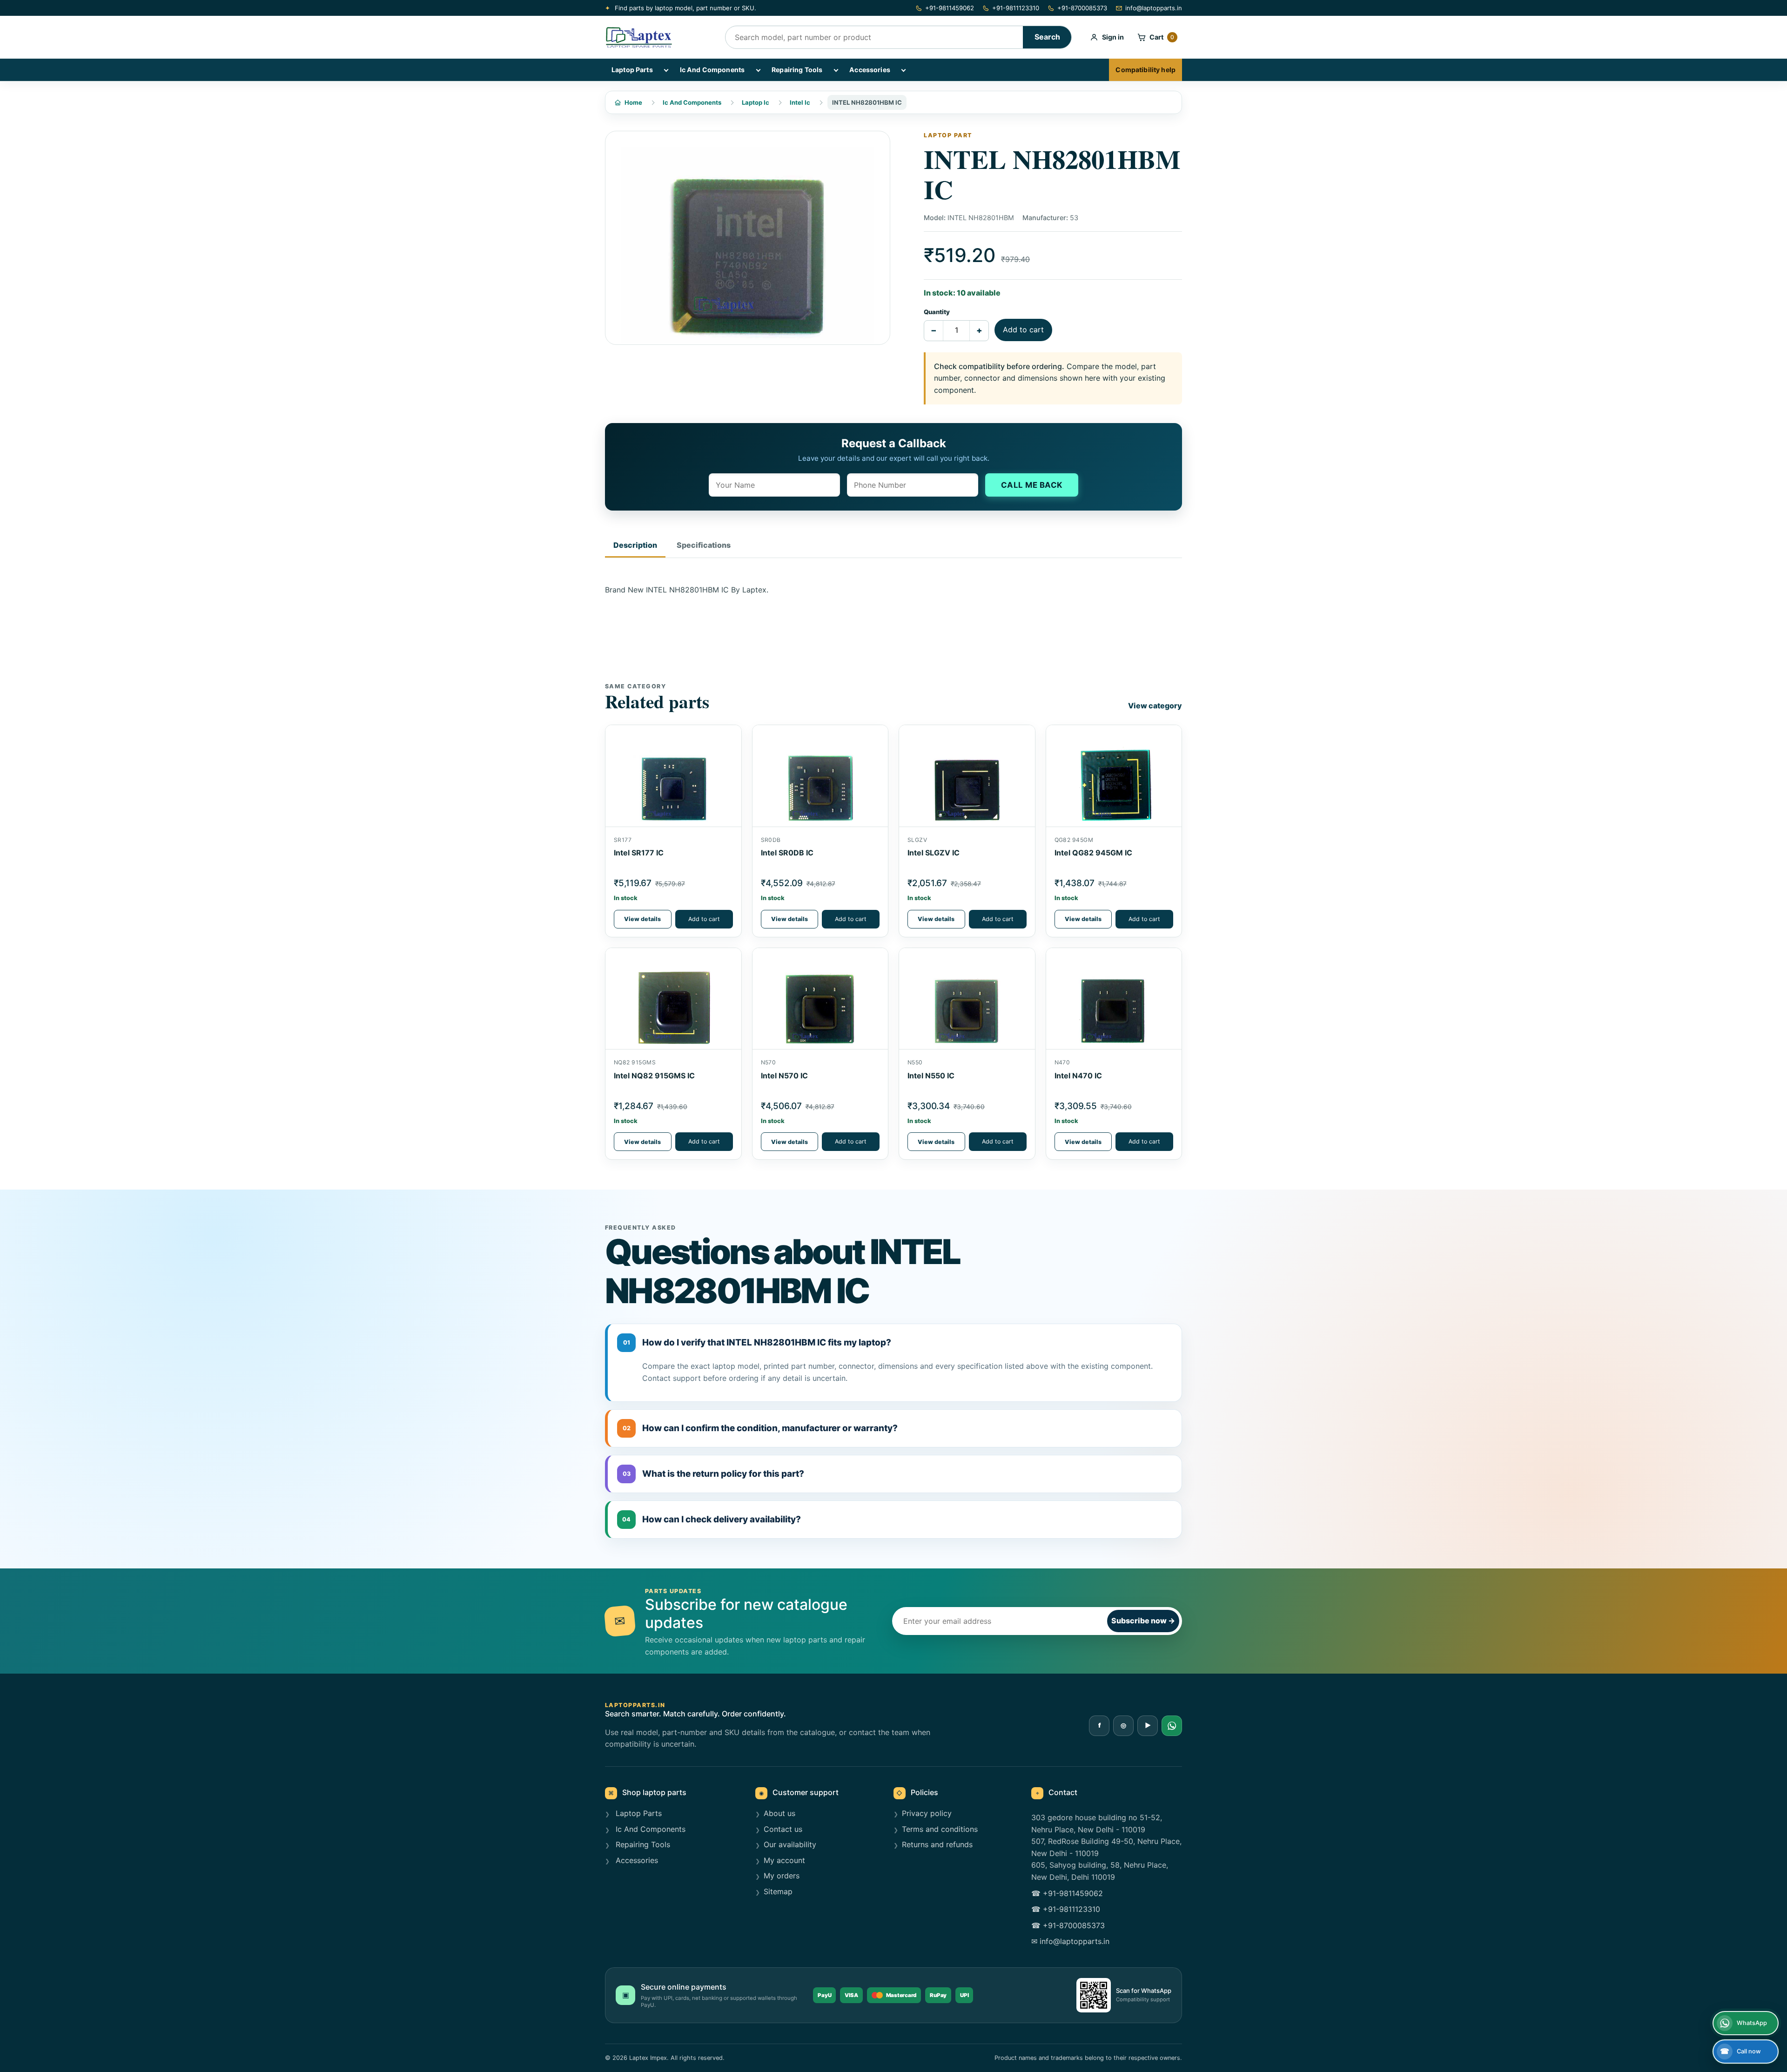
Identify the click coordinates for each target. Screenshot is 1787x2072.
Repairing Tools (797, 70)
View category (1155, 706)
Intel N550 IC (931, 1076)
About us (779, 1813)
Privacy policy (927, 1813)
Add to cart (1023, 330)
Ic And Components (712, 70)
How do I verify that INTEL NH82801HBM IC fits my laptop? (757, 1342)
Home (633, 102)
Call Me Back (1032, 485)
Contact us (783, 1829)
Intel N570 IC (784, 1076)
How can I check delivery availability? (712, 1519)
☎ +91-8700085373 (1068, 1925)
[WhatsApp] (1172, 1726)
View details (642, 919)
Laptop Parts (632, 70)
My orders (782, 1876)
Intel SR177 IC (639, 853)
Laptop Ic (756, 102)
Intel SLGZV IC (934, 853)
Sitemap (778, 1891)
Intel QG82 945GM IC (1093, 853)
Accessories (870, 70)
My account (784, 1860)
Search (1047, 37)
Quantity (937, 312)
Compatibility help (1145, 70)
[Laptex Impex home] (658, 37)
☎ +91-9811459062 (1067, 1893)
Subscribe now (1143, 1621)
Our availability (790, 1844)
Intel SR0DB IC (787, 853)
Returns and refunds (937, 1844)
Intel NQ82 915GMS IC (654, 1076)
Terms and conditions (940, 1829)
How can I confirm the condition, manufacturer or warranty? (760, 1428)
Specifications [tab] (704, 545)
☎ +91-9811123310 (1066, 1909)
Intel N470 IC (1078, 1076)
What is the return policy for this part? (714, 1474)
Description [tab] (635, 545)
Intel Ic (800, 102)
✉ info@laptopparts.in (1070, 1941)
